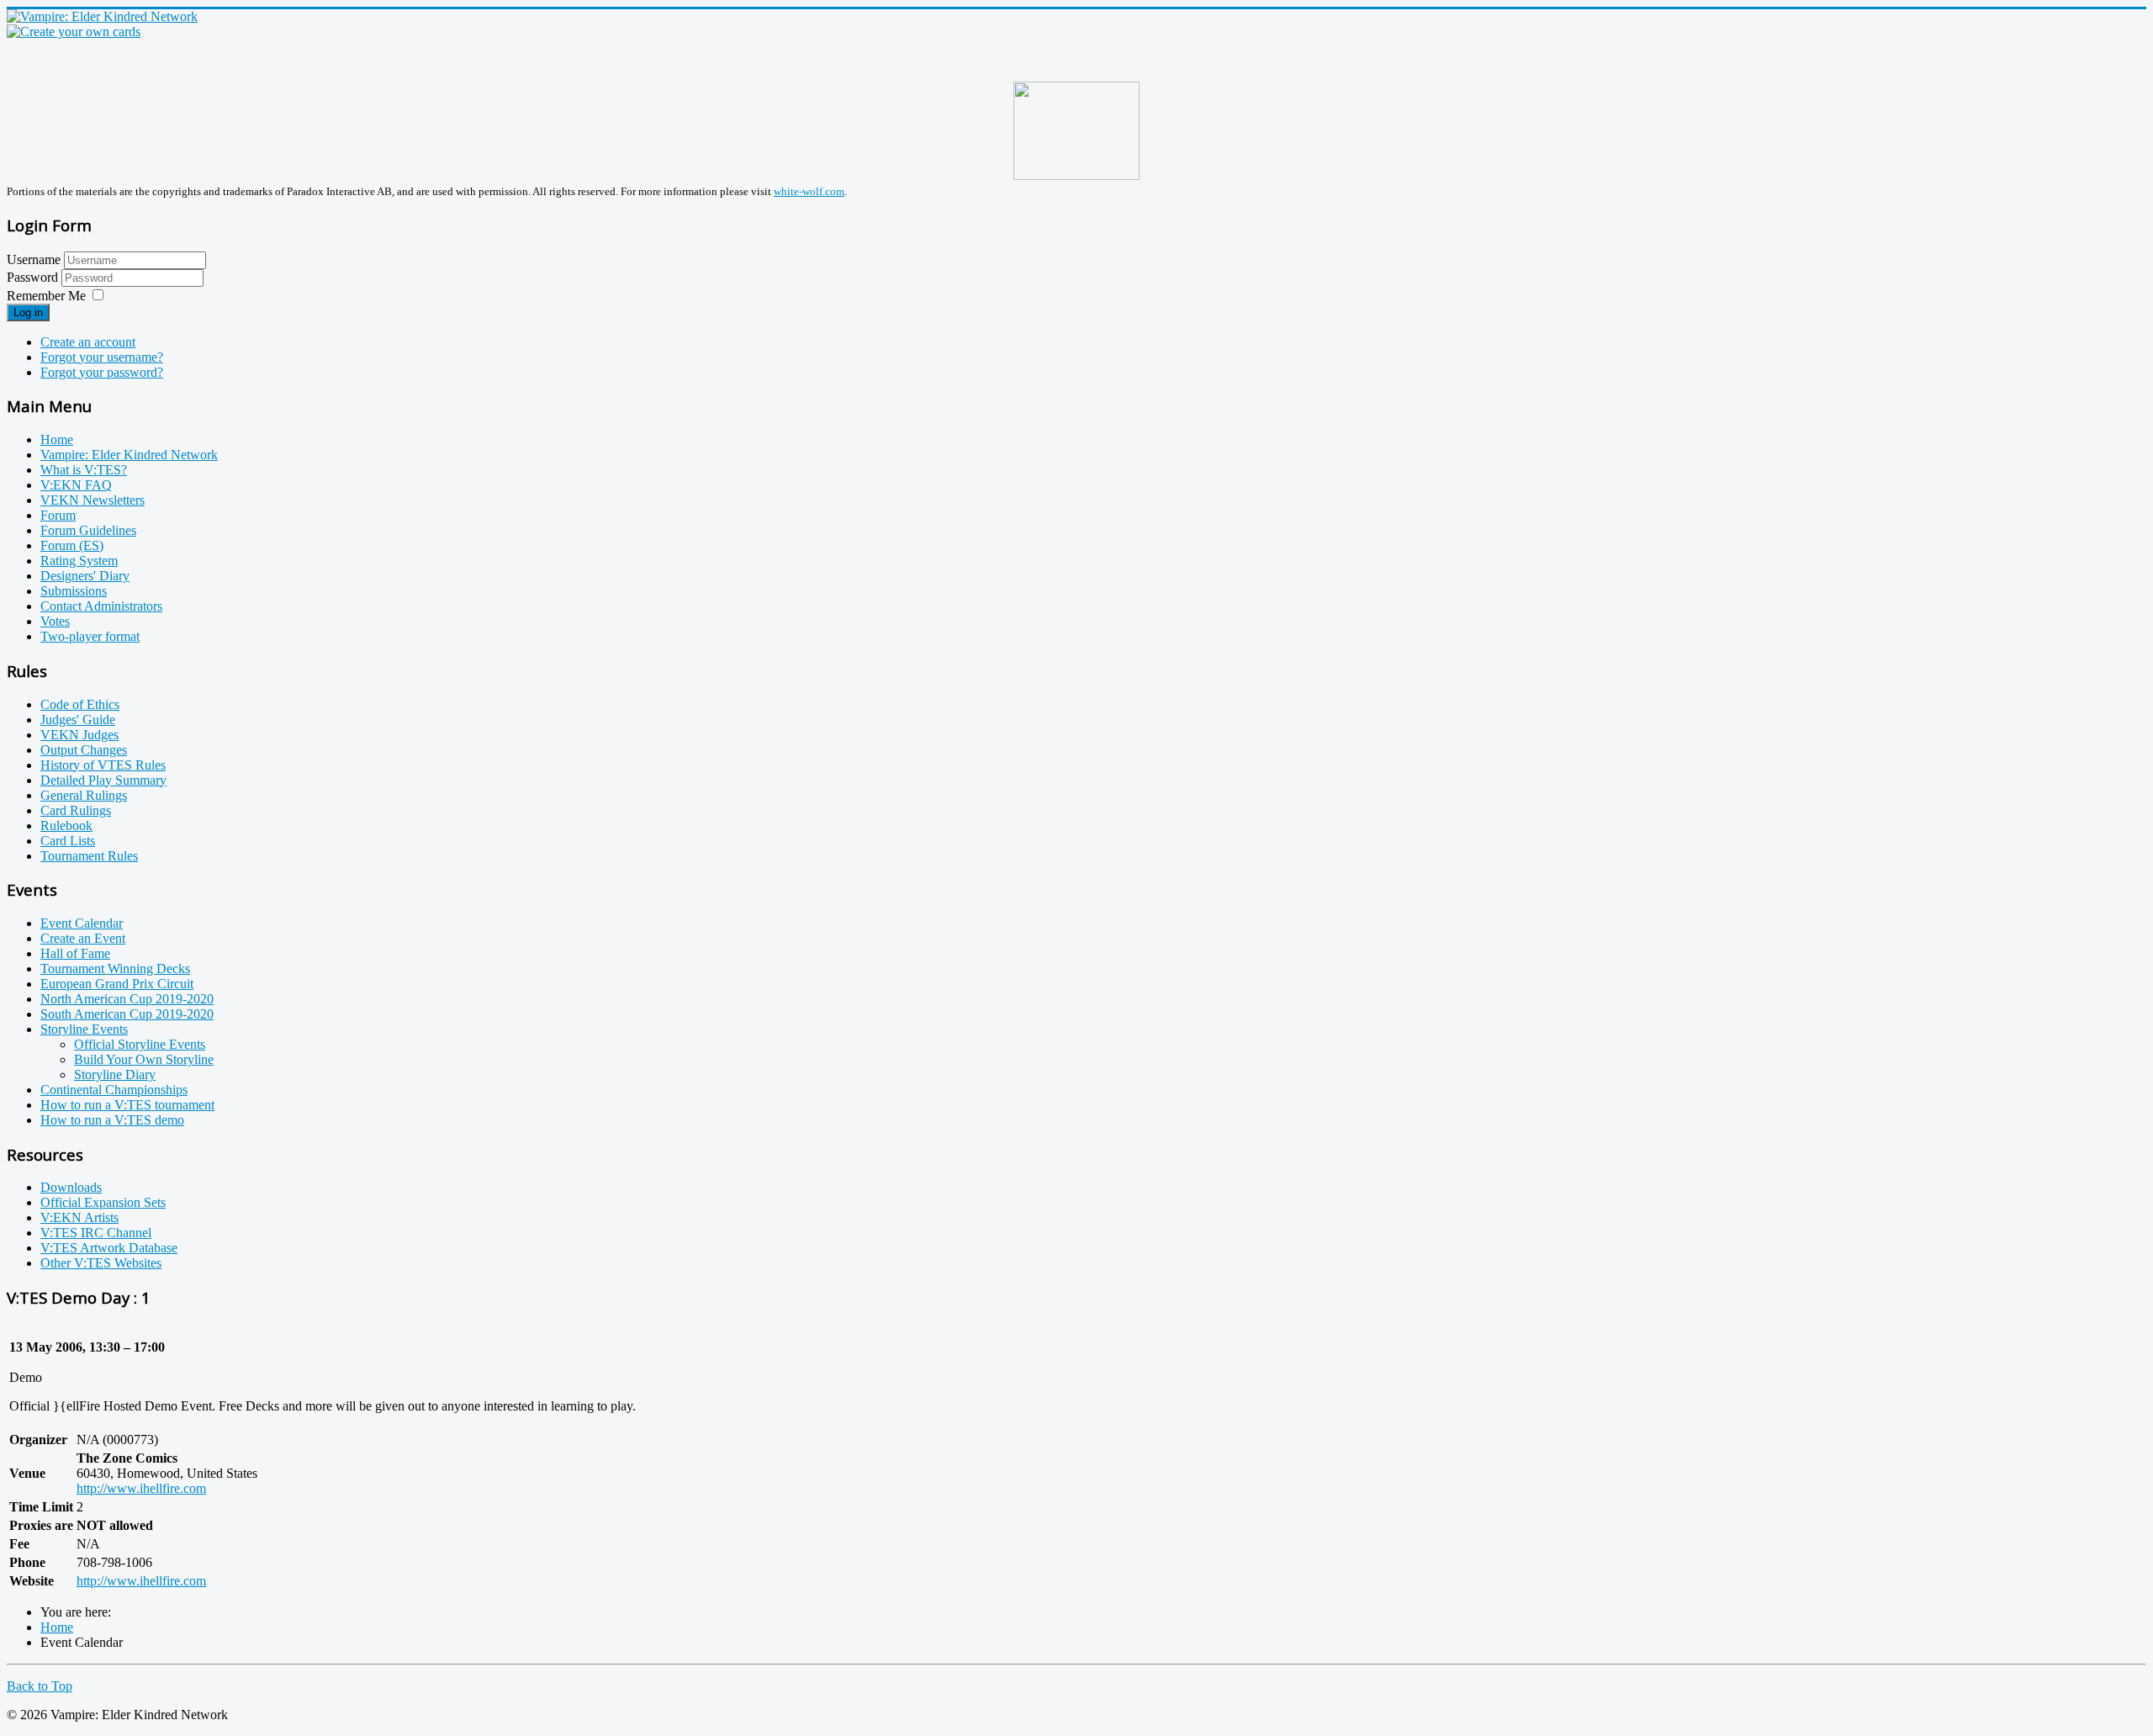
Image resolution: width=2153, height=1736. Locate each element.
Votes (55, 621)
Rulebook (66, 826)
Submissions (74, 591)
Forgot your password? (102, 372)
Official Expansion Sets (103, 1202)
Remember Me (46, 296)
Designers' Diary (85, 576)
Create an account (88, 342)
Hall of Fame (75, 953)
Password (34, 277)
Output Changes (84, 750)
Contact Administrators (101, 606)
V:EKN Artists (79, 1217)
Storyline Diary (115, 1074)
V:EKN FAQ (76, 485)
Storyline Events (84, 1029)
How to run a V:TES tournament (127, 1105)
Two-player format (90, 636)
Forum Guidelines (88, 530)
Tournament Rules (89, 856)
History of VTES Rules (103, 765)
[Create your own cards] (74, 32)
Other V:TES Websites (101, 1263)
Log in (28, 312)
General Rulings (84, 795)
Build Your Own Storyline (144, 1059)
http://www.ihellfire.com (141, 1488)
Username (34, 259)
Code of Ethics (80, 704)
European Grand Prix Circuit (117, 984)
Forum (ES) (72, 545)
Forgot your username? (102, 357)
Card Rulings (76, 810)
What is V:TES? (84, 470)
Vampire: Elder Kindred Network (129, 455)
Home (57, 439)
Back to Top (40, 1686)
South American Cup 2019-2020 (127, 1014)
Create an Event (83, 938)
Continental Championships (114, 1090)
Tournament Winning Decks (115, 969)
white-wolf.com (809, 191)
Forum (58, 515)
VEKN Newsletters (93, 500)
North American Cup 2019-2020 (127, 999)
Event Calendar (82, 923)
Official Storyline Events (140, 1044)
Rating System (79, 561)
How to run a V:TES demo (112, 1120)
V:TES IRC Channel (96, 1233)
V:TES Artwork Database (109, 1248)
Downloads (71, 1187)
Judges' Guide (78, 720)
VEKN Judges (79, 735)
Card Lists (68, 841)
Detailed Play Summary (103, 780)
